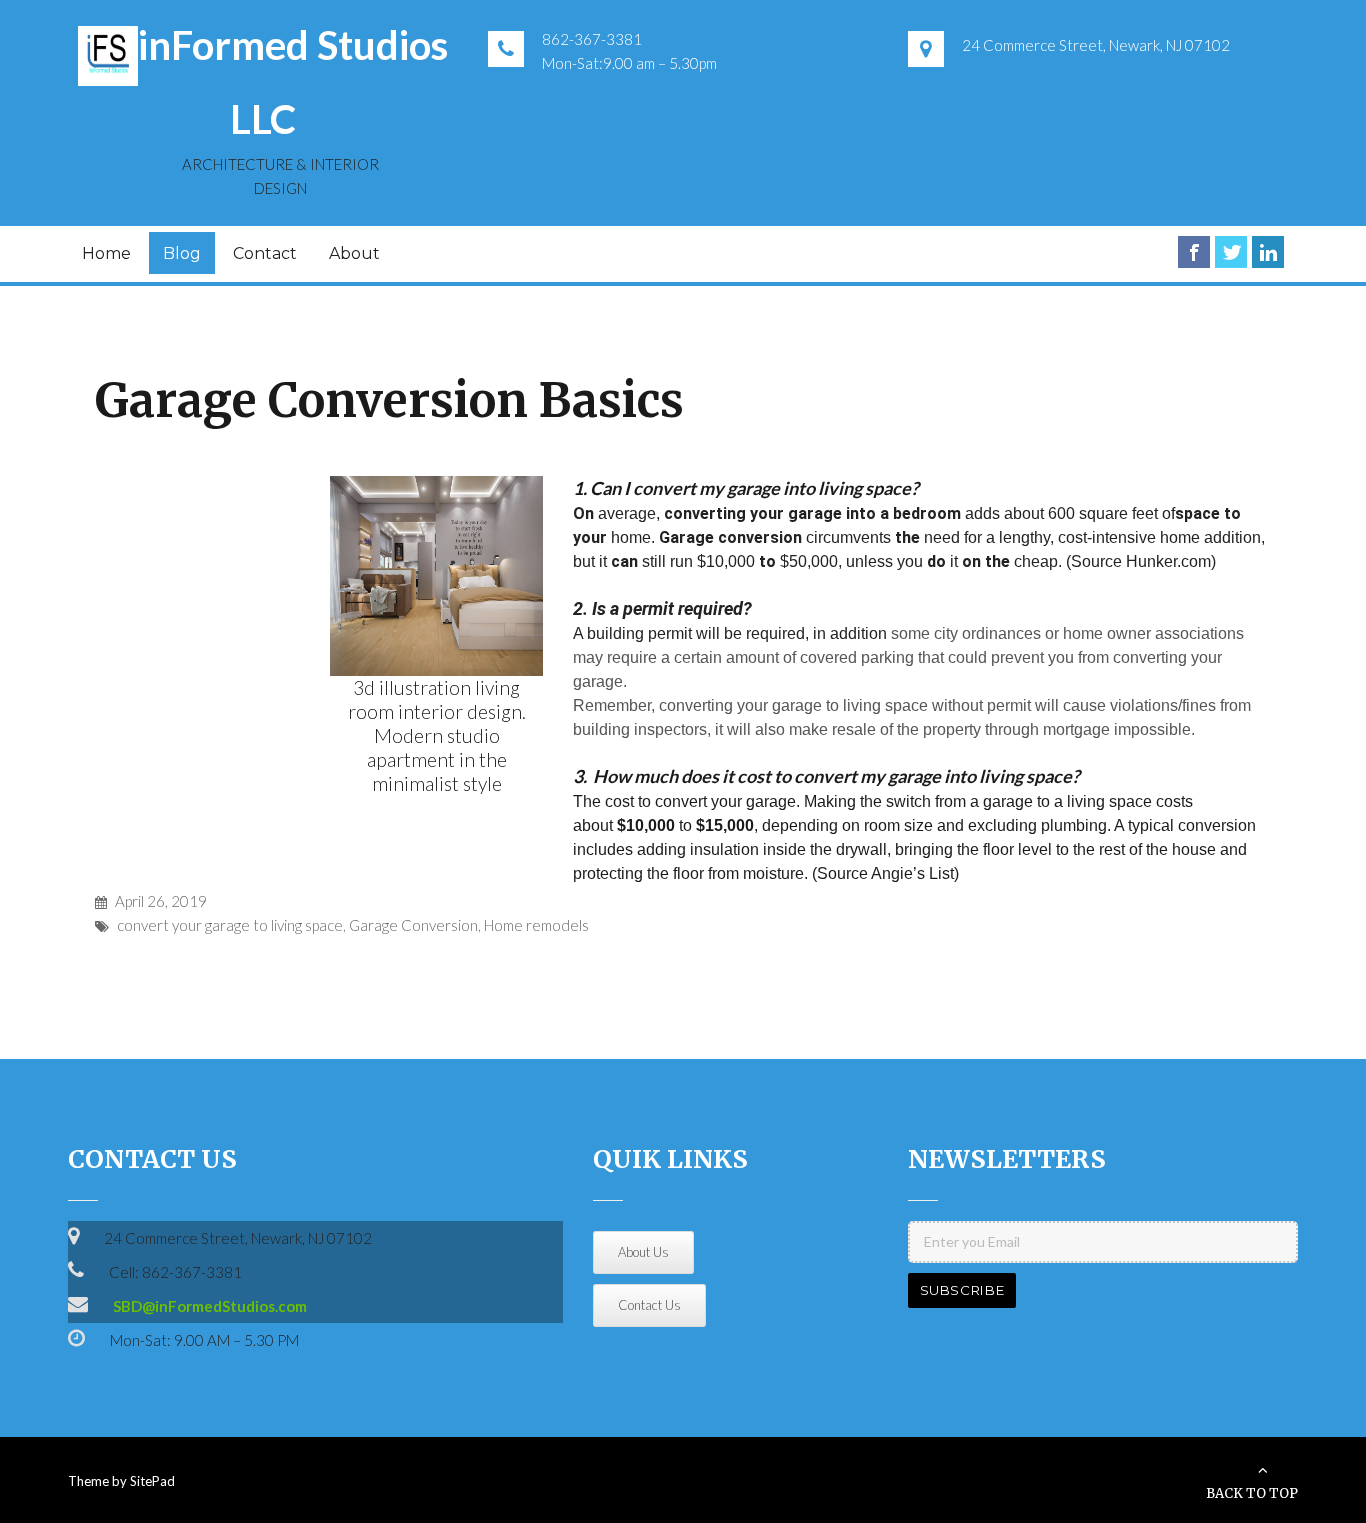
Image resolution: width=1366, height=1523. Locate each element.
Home (106, 253)
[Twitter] (1231, 252)
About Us (643, 1252)
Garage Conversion (413, 925)
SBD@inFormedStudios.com (210, 1306)
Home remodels (536, 925)
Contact (265, 253)
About (354, 253)
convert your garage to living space (230, 925)
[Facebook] (1194, 252)
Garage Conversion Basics (389, 400)
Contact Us (649, 1305)
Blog (182, 253)
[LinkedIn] (1268, 252)
